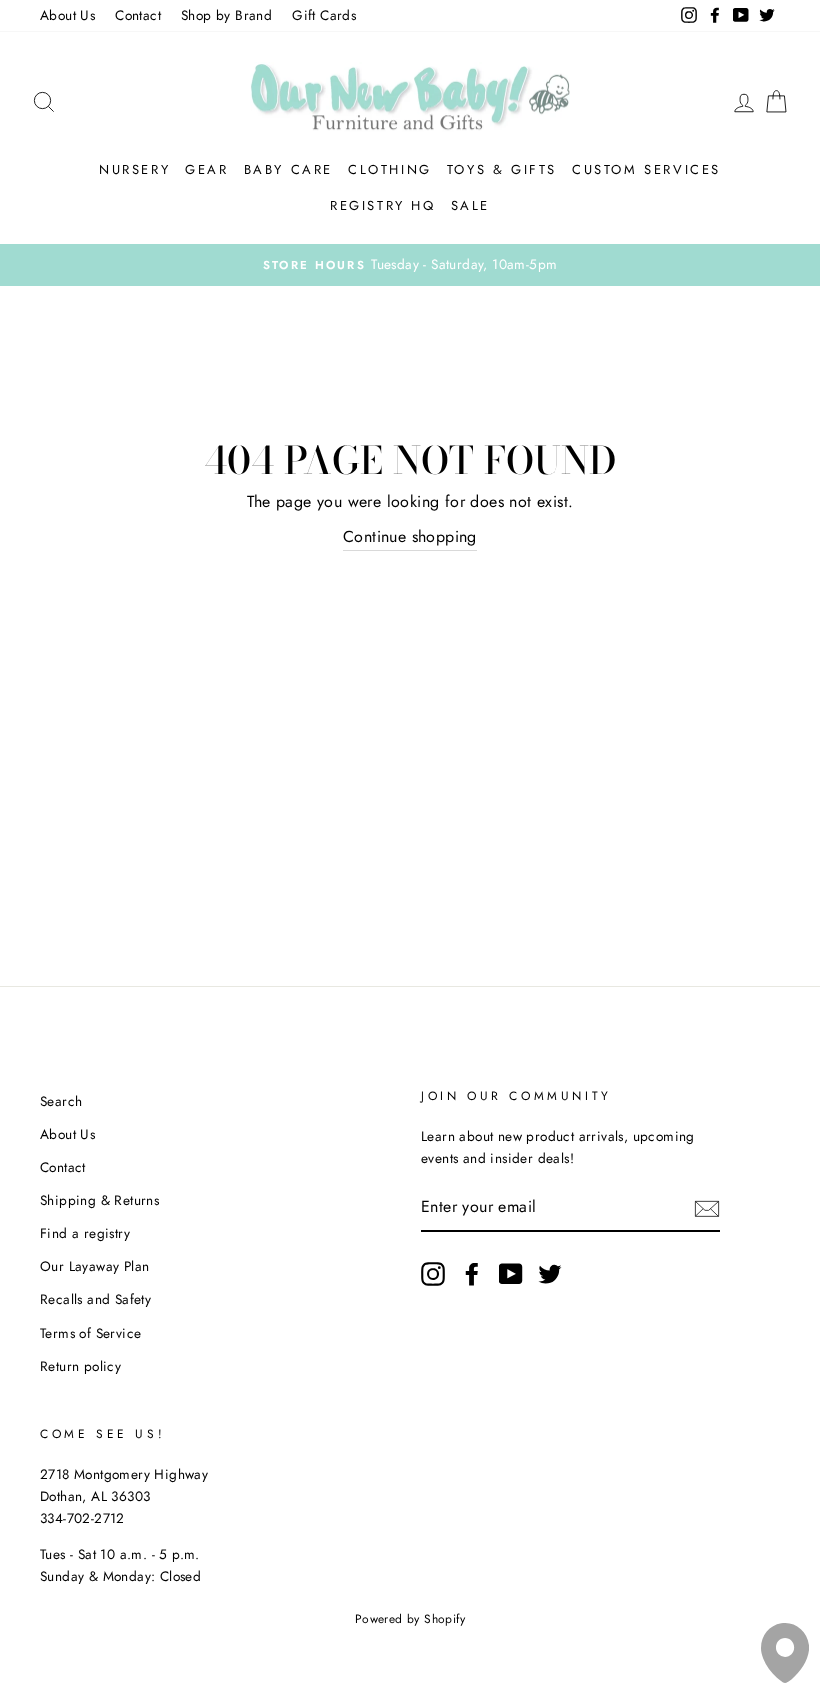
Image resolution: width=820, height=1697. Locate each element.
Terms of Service (90, 1333)
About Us (67, 15)
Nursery (134, 169)
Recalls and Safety (95, 1299)
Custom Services (646, 169)
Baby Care (288, 169)
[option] (410, 265)
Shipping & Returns (99, 1200)
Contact (138, 15)
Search (61, 1101)
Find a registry (85, 1233)
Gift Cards (324, 15)
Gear (206, 169)
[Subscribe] (707, 1208)
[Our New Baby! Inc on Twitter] (550, 1274)
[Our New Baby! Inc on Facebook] (472, 1274)
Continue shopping (410, 536)
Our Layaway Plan (94, 1266)
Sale (470, 205)
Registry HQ (383, 205)
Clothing (390, 169)
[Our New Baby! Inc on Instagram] (433, 1274)
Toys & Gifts (502, 169)
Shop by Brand (226, 15)
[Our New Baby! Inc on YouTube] (511, 1274)
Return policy (80, 1366)
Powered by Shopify (410, 1619)
